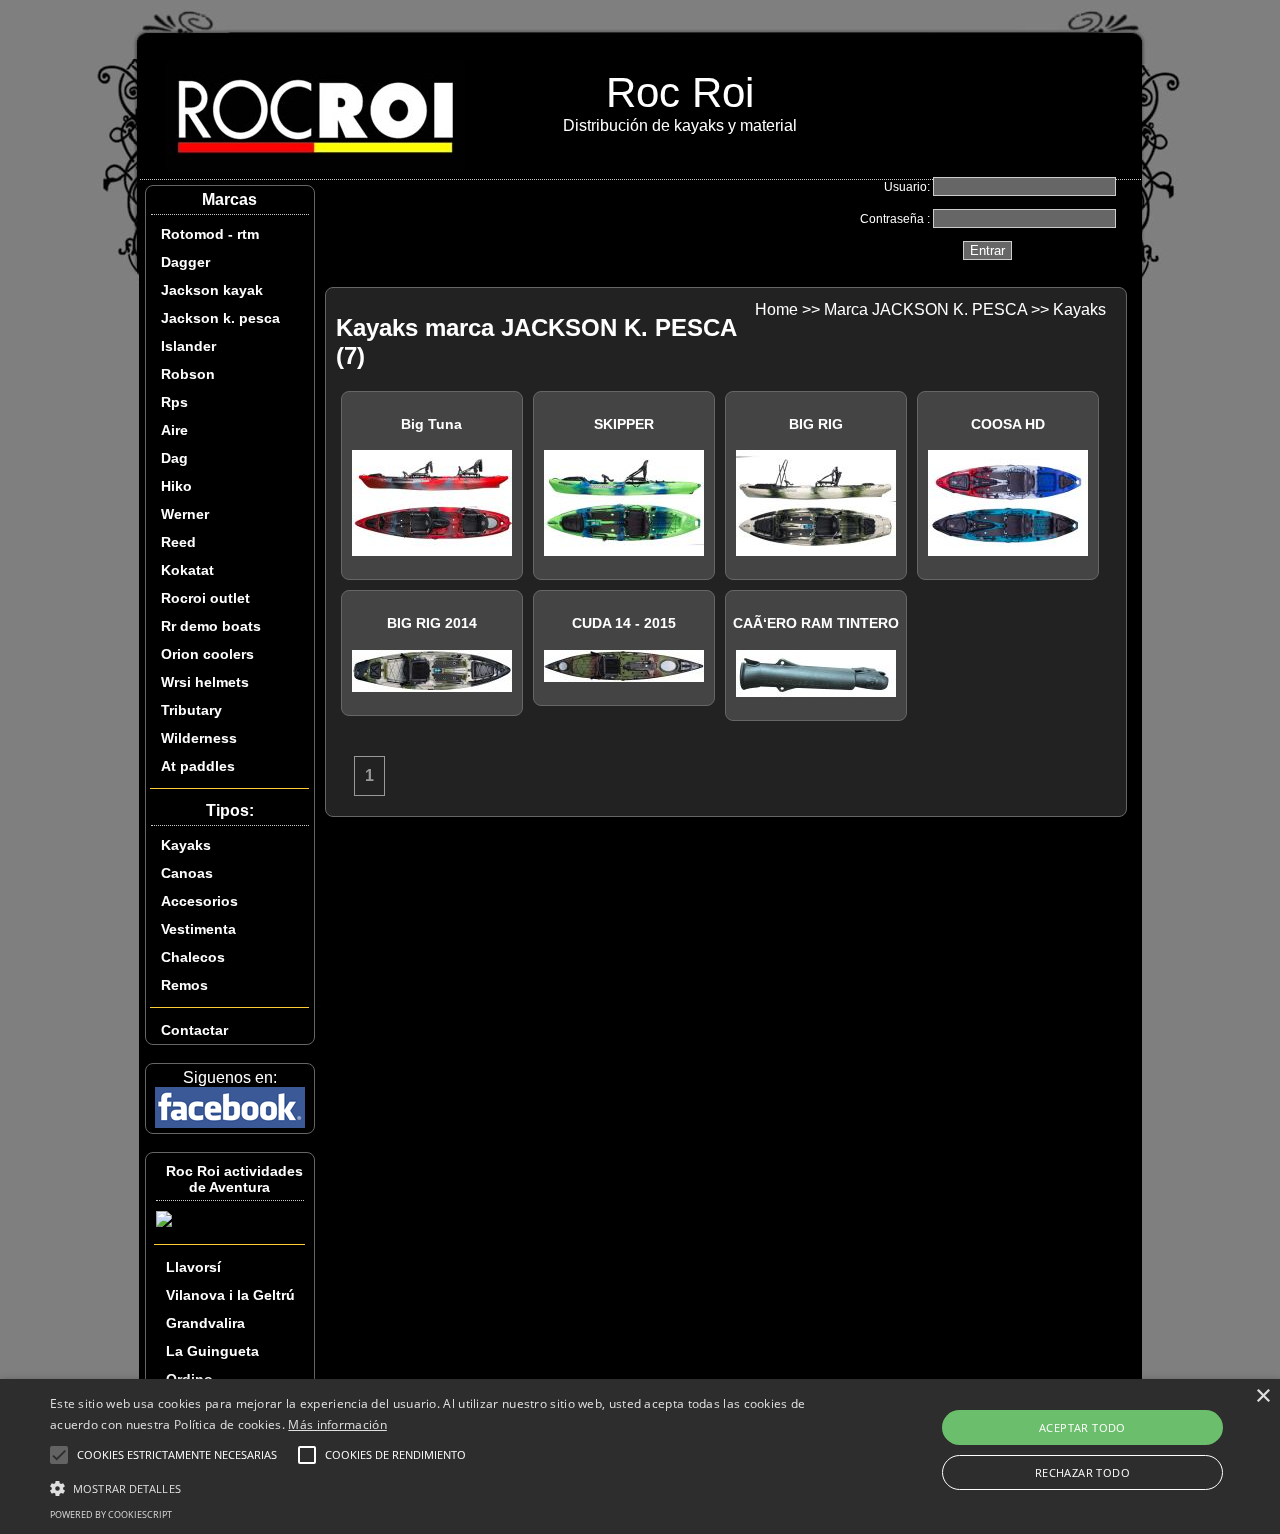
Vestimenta (198, 929)
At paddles (198, 766)
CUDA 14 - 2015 (624, 623)
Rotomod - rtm (210, 234)
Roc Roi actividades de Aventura (234, 1179)
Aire (174, 430)
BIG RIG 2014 (432, 623)
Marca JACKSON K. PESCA (925, 309)
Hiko (176, 486)
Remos (184, 985)
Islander (188, 346)
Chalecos (193, 957)
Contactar (194, 1030)
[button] (433, 1487)
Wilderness (199, 738)
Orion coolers (207, 654)
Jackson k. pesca (220, 318)
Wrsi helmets (205, 682)
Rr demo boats (211, 626)
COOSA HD (1008, 424)
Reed (178, 542)
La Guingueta (212, 1351)
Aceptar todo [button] (1082, 1427)
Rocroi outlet (205, 598)
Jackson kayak (212, 290)
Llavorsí (193, 1267)
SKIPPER (624, 424)
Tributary (191, 710)
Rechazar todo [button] (1082, 1472)
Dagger (185, 262)
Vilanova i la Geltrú (230, 1295)
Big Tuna (431, 424)
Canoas (187, 873)
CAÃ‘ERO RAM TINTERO (816, 623)
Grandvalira (205, 1323)
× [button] (1262, 1396)
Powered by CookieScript (111, 1514)
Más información (337, 1424)
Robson (188, 374)
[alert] (640, 1456)
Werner (185, 514)
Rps (174, 402)
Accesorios (199, 901)
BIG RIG (816, 424)
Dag (174, 458)
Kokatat (187, 570)
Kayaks (186, 845)
